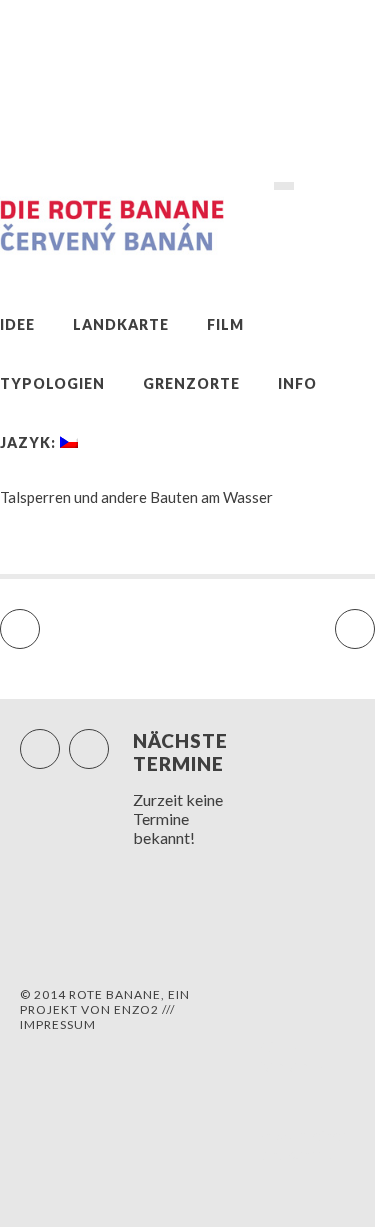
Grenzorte (191, 383)
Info (297, 383)
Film (225, 324)
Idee (17, 324)
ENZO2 (136, 1009)
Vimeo (108, 740)
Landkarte (121, 324)
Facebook (59, 740)
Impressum (58, 1024)
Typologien (52, 383)
